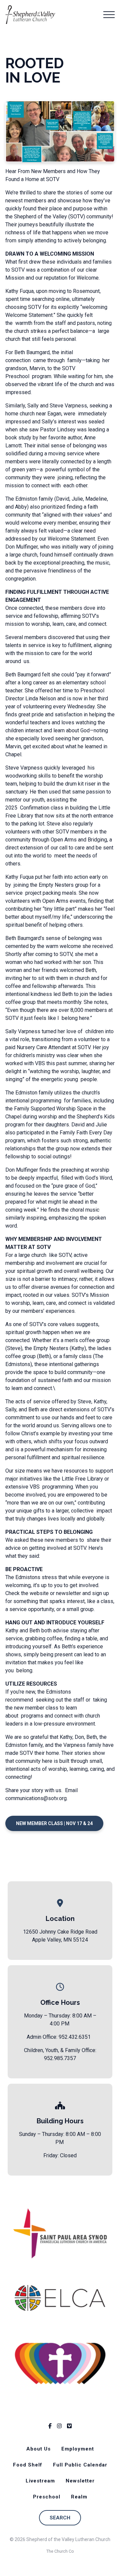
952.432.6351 (75, 2037)
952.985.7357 (60, 2058)
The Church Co (60, 2551)
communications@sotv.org (36, 1798)
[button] (109, 15)
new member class (36, 1708)
